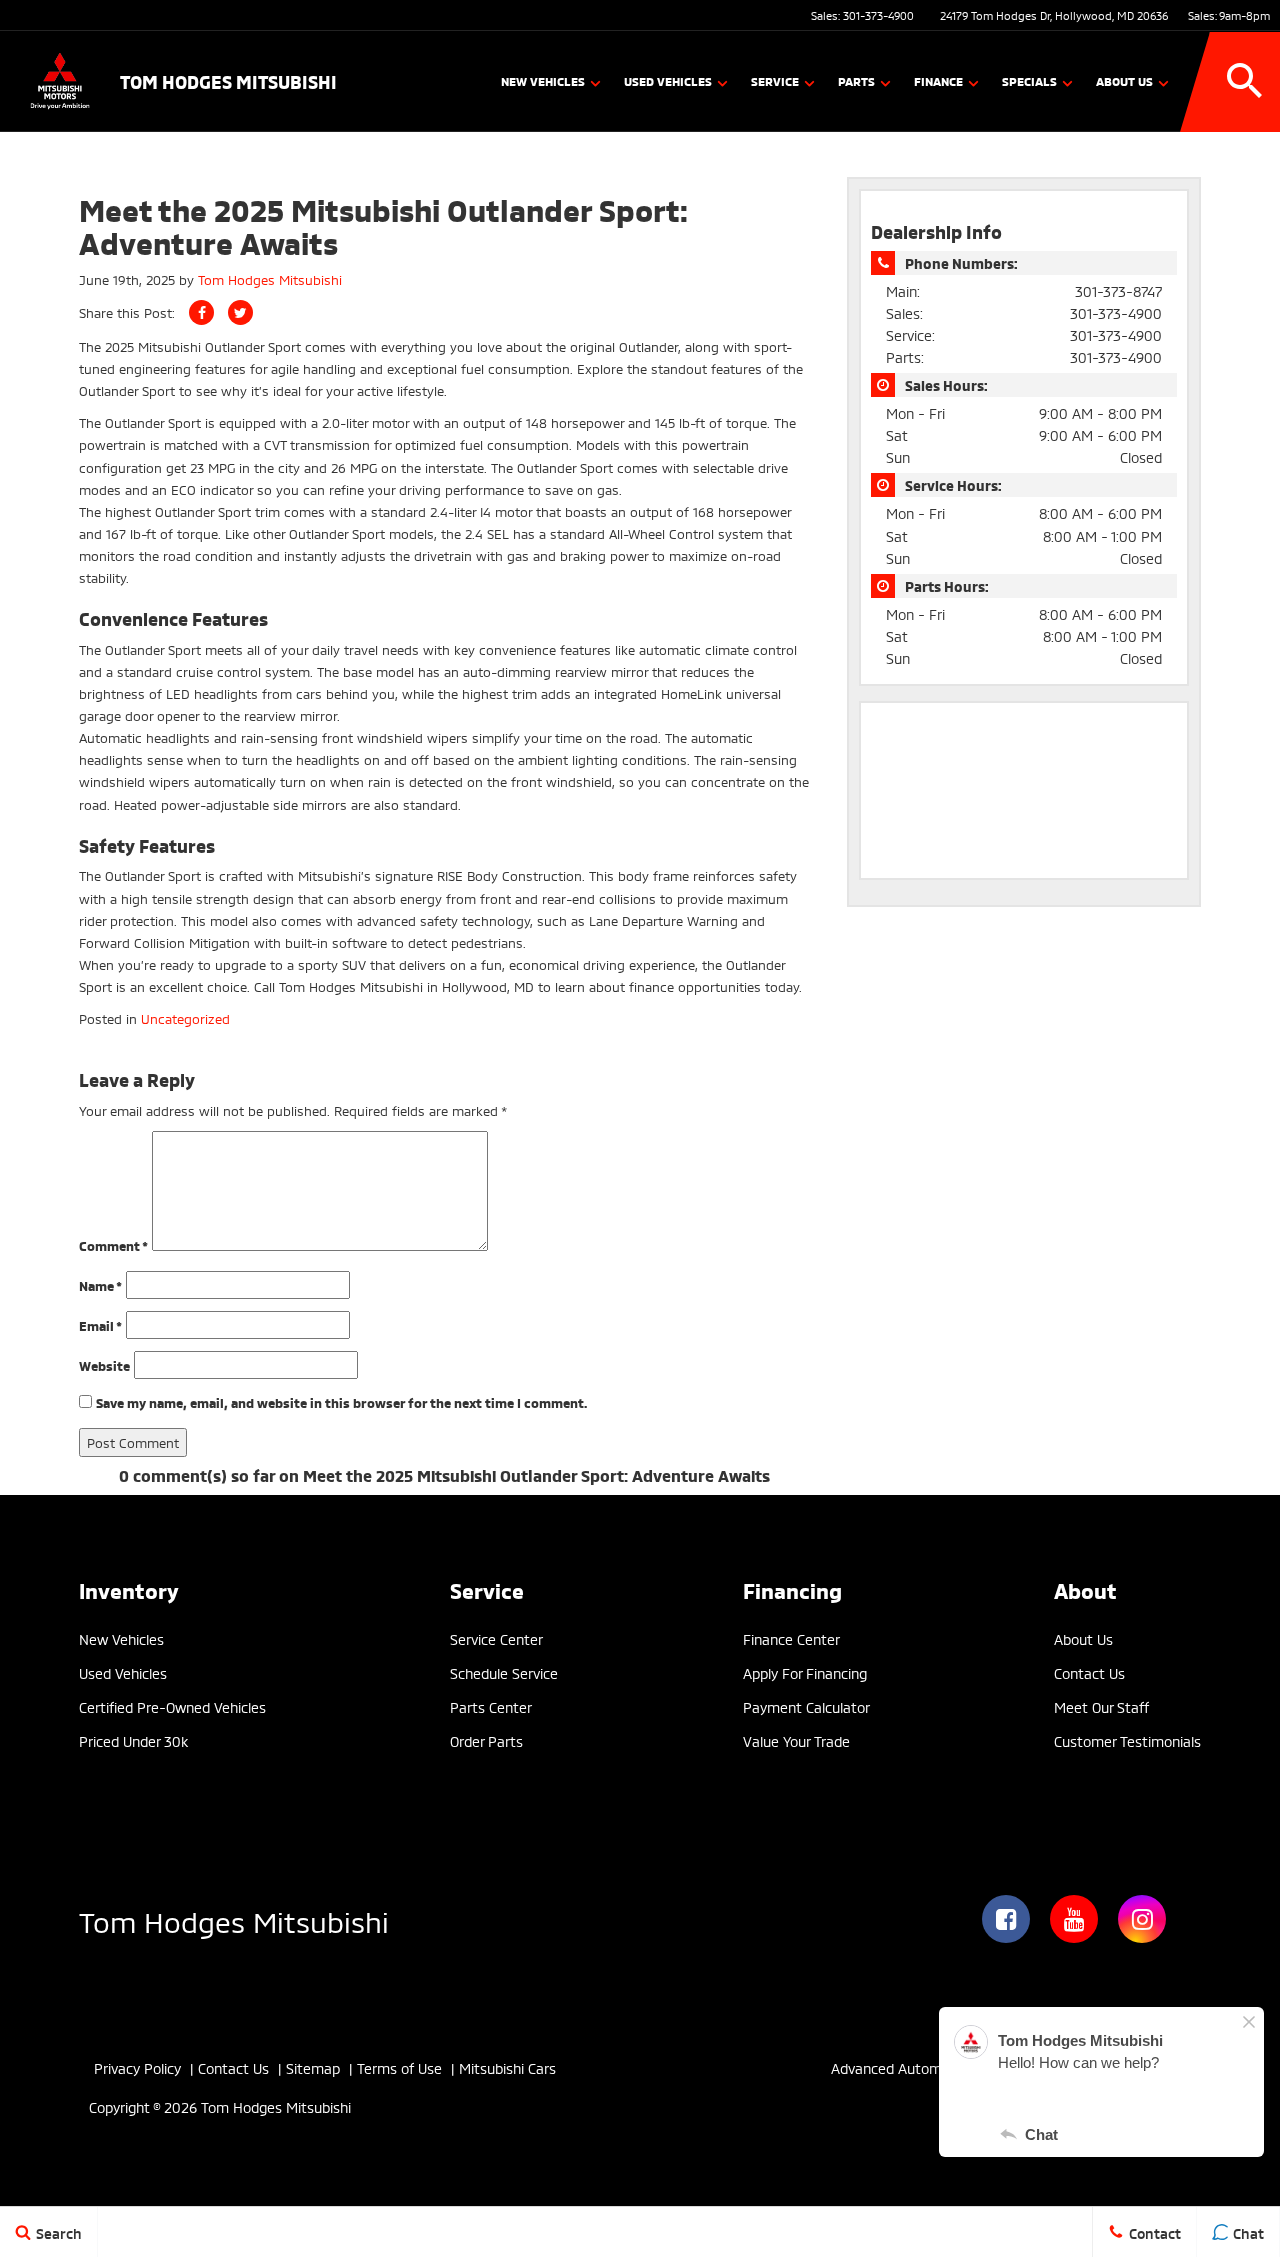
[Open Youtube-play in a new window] (1074, 1919)
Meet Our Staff (1101, 1706)
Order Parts (486, 1740)
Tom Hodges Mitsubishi (270, 279)
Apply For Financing (805, 1672)
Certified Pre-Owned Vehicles (172, 1706)
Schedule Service (504, 1672)
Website (104, 1365)
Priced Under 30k (133, 1740)
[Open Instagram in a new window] (1142, 1919)
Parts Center (491, 1706)
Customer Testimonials (1127, 1740)
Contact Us (1089, 1672)
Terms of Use (399, 2067)
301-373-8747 (1118, 290)
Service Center (496, 1638)
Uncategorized (185, 1018)
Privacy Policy (137, 2067)
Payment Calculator (806, 1706)
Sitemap (313, 2067)
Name (100, 1285)
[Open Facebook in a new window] (1006, 1919)
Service (775, 80)
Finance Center (791, 1638)
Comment (113, 1245)
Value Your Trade (796, 1740)
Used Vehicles (668, 80)
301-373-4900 (878, 15)
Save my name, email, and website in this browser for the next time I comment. (341, 1402)
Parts (856, 80)
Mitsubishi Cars (507, 2067)
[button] (1245, 81)
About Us (1124, 80)
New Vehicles (543, 80)
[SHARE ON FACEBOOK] (201, 312)
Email (100, 1325)
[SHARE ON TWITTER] (240, 312)
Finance (938, 80)
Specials (1029, 80)
